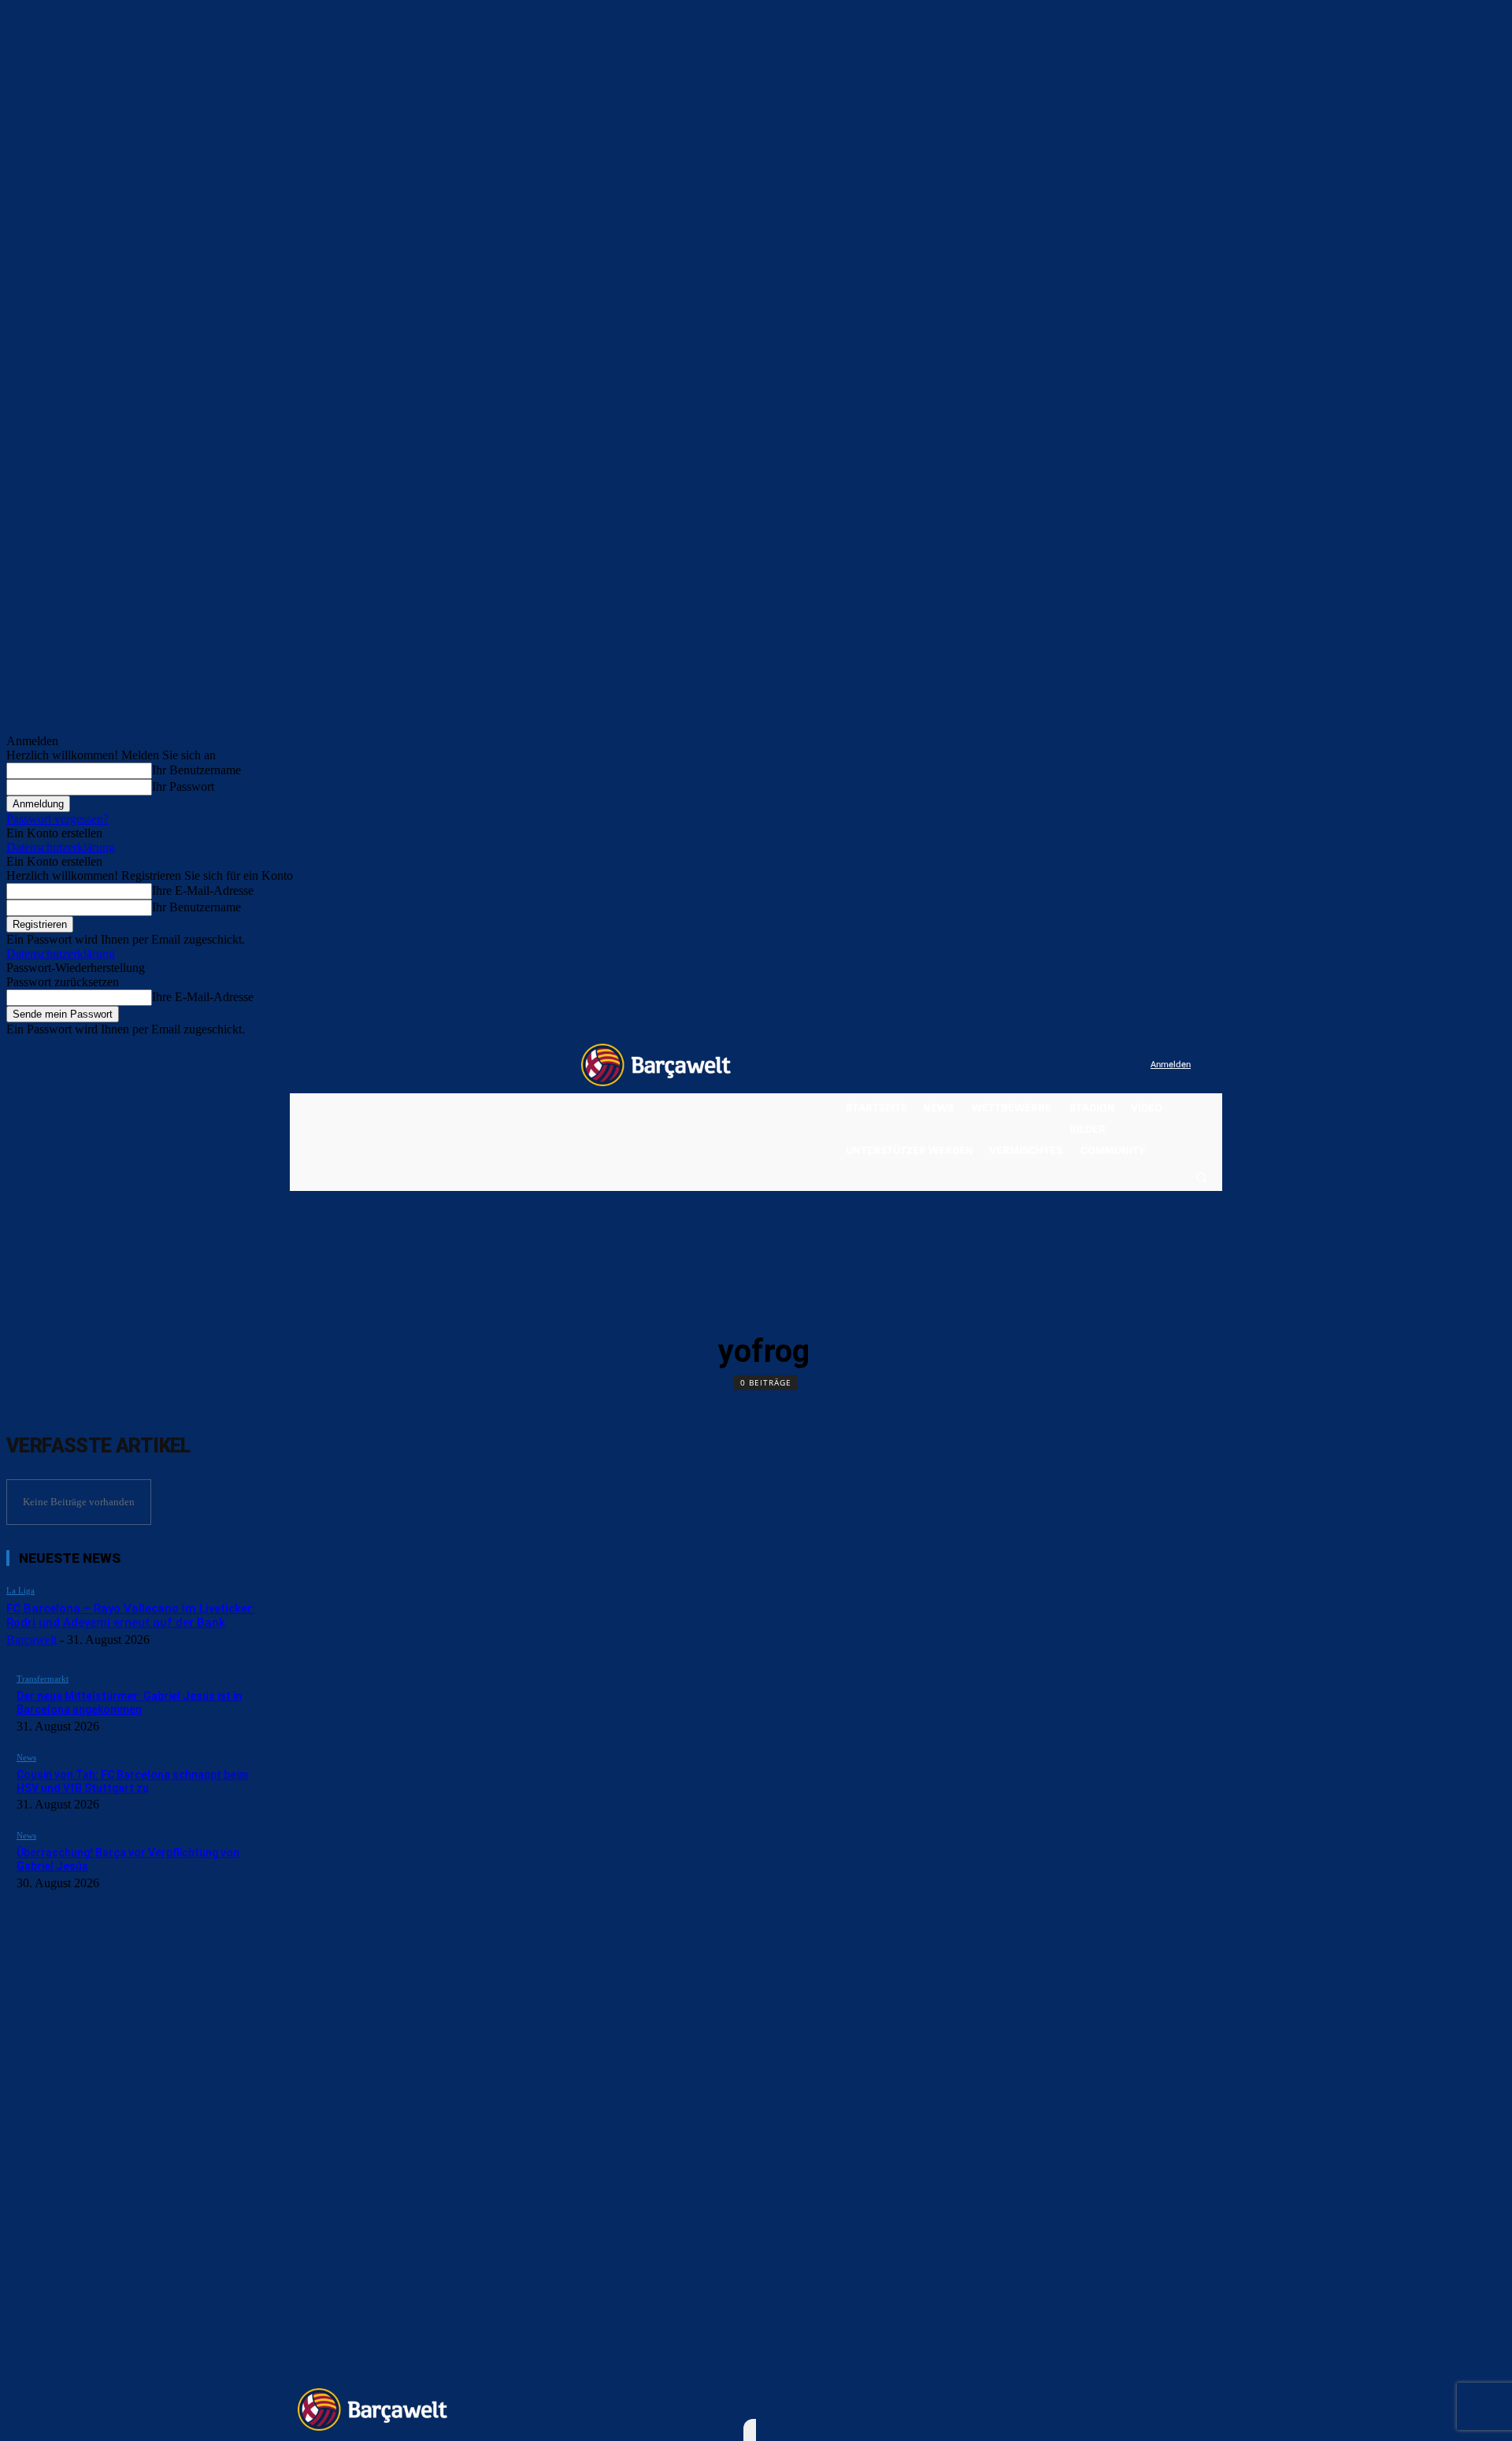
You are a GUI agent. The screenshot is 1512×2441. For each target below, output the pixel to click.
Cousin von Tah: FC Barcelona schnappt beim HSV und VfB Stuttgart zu (132, 1781)
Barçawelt (31, 1640)
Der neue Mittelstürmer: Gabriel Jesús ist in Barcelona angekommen (129, 1703)
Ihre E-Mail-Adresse (203, 890)
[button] (1201, 1177)
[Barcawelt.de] (656, 1065)
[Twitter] (1107, 1065)
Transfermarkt (43, 1679)
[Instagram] (1074, 1065)
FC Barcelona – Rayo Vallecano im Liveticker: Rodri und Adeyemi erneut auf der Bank (131, 1616)
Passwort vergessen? (57, 819)
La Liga (20, 1590)
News (26, 1757)
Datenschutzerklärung (61, 847)
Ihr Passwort (183, 786)
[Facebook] (1041, 1065)
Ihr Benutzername (196, 770)
